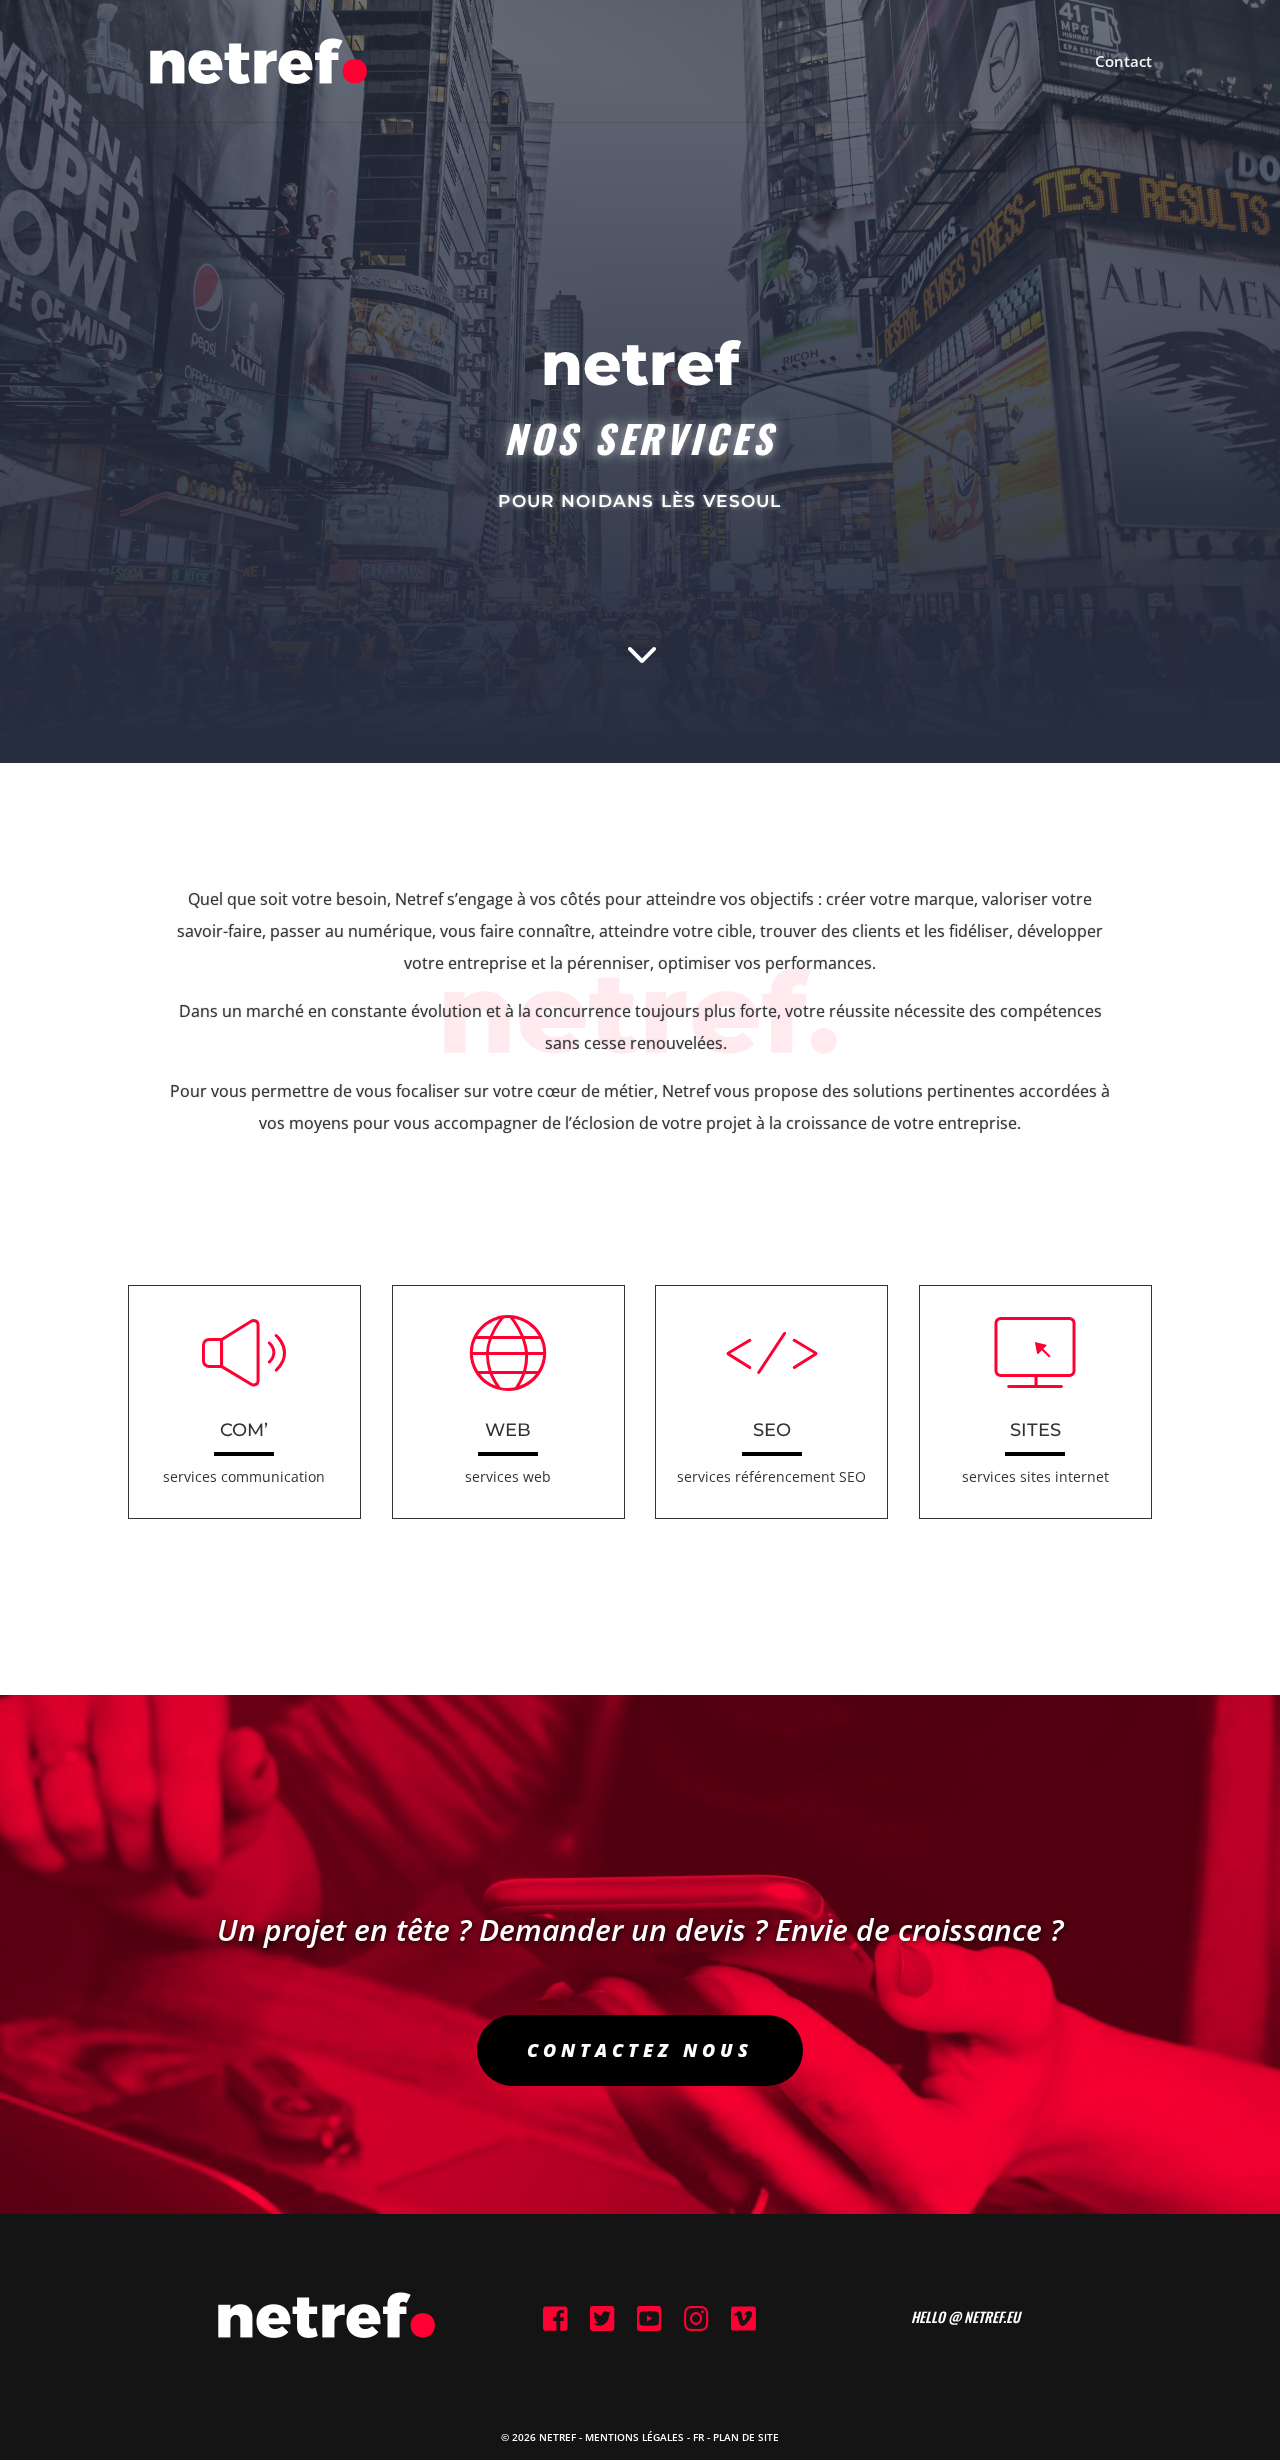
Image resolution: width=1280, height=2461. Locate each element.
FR (698, 2437)
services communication (244, 1476)
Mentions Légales (634, 2437)
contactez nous (640, 2050)
